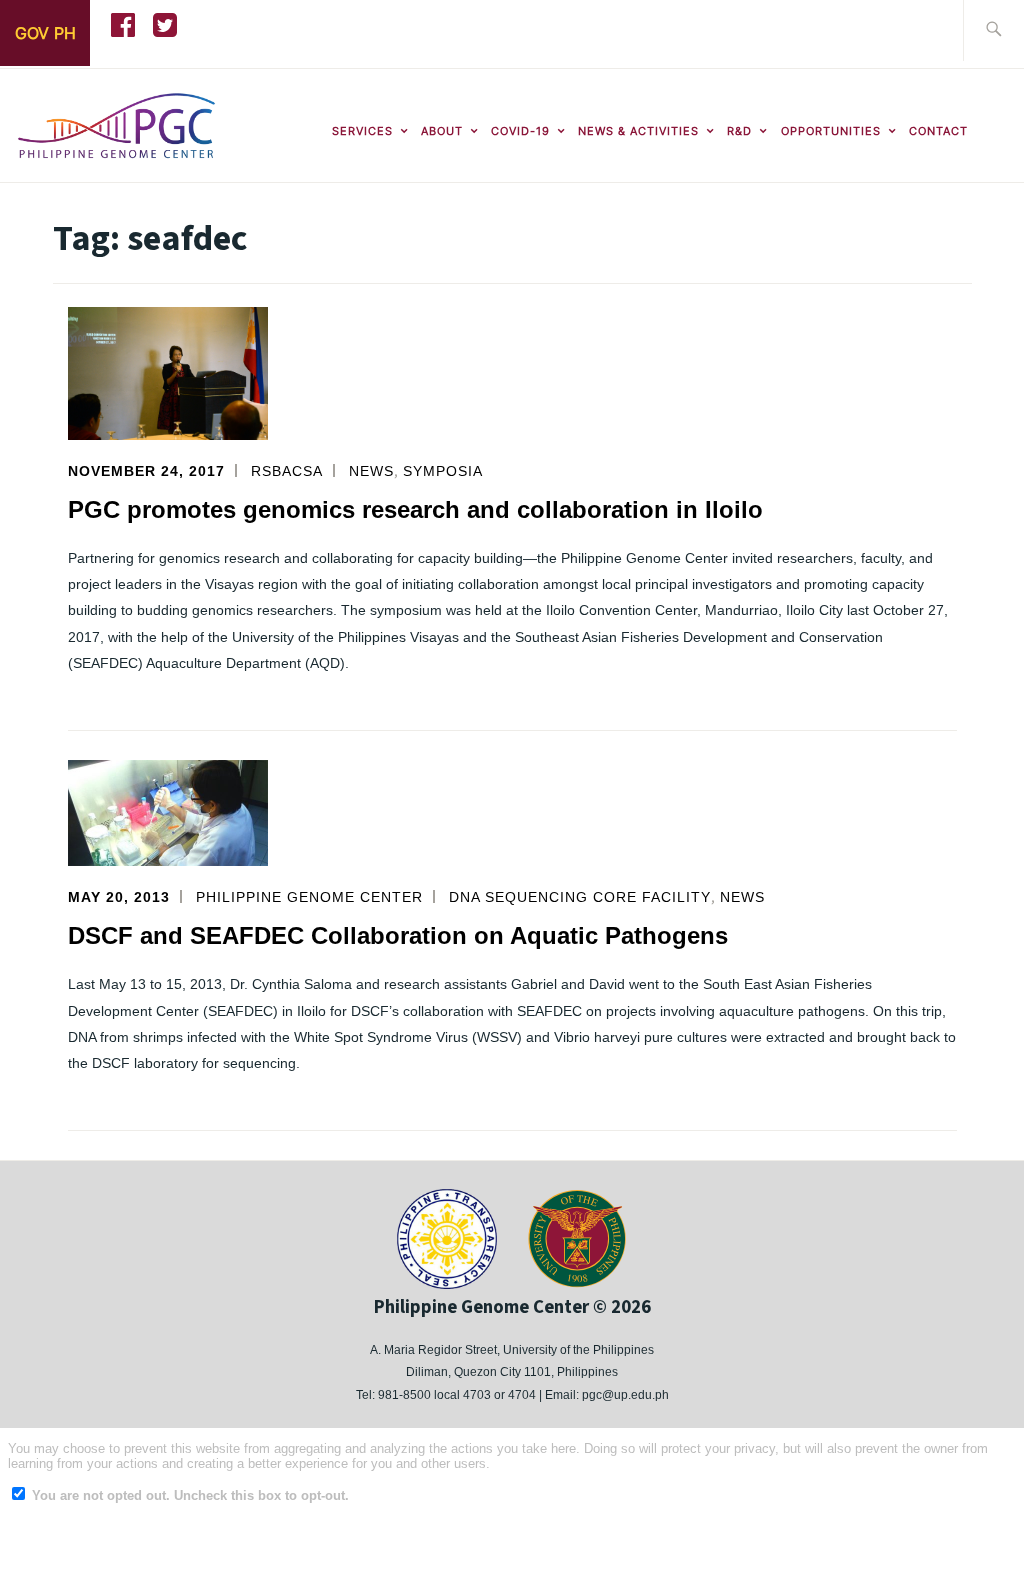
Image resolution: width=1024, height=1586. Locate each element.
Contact (938, 131)
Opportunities (831, 131)
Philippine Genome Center (309, 897)
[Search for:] (993, 30)
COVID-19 (520, 131)
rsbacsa (287, 471)
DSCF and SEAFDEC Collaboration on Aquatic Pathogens (398, 935)
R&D (739, 131)
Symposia (443, 471)
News (371, 471)
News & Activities (638, 131)
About (442, 131)
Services (362, 131)
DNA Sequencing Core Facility (580, 897)
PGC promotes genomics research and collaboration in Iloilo (415, 509)
